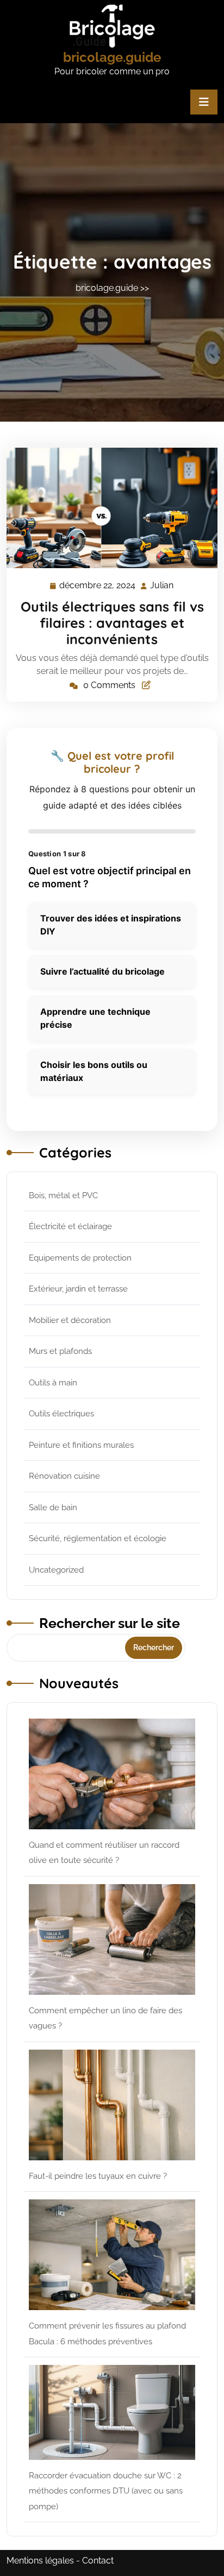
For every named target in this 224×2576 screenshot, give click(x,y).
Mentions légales (40, 2561)
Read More (107, 508)
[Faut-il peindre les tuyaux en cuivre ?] (112, 2105)
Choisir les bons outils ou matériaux (94, 1071)
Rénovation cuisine (64, 1476)
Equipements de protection (80, 1258)
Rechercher (154, 1648)
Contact (98, 2561)
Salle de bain (53, 1508)
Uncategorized (56, 1570)
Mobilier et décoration (70, 1320)
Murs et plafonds (60, 1351)
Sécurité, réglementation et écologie (98, 1538)
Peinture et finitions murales (81, 1445)
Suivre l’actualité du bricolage (102, 971)
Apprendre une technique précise (95, 1018)
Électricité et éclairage (70, 1226)
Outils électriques (61, 1414)
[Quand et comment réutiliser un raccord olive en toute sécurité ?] (112, 1774)
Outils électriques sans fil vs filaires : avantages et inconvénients (112, 623)
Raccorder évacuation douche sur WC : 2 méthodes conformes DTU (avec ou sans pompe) (106, 2491)
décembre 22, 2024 (98, 587)
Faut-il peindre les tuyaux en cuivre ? (98, 2176)
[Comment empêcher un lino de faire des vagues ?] (112, 1939)
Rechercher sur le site (110, 1623)
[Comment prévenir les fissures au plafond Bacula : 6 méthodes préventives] (112, 2255)
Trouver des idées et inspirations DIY (111, 925)
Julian (162, 586)
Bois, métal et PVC (63, 1195)
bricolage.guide (112, 57)
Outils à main (53, 1383)
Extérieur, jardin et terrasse (78, 1289)
